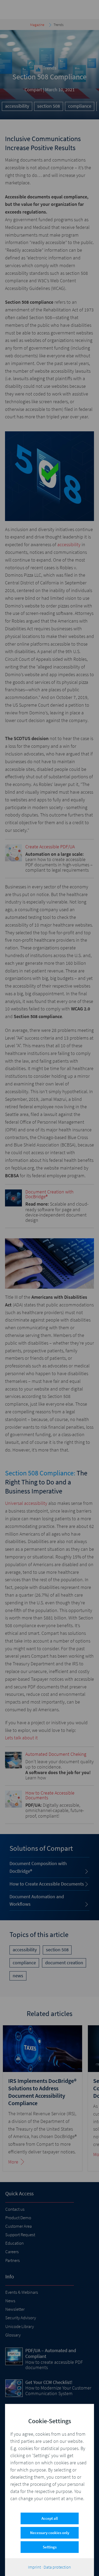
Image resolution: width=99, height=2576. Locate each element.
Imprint (34, 2567)
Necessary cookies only (50, 2533)
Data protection (57, 2567)
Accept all (50, 2518)
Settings (50, 2547)
